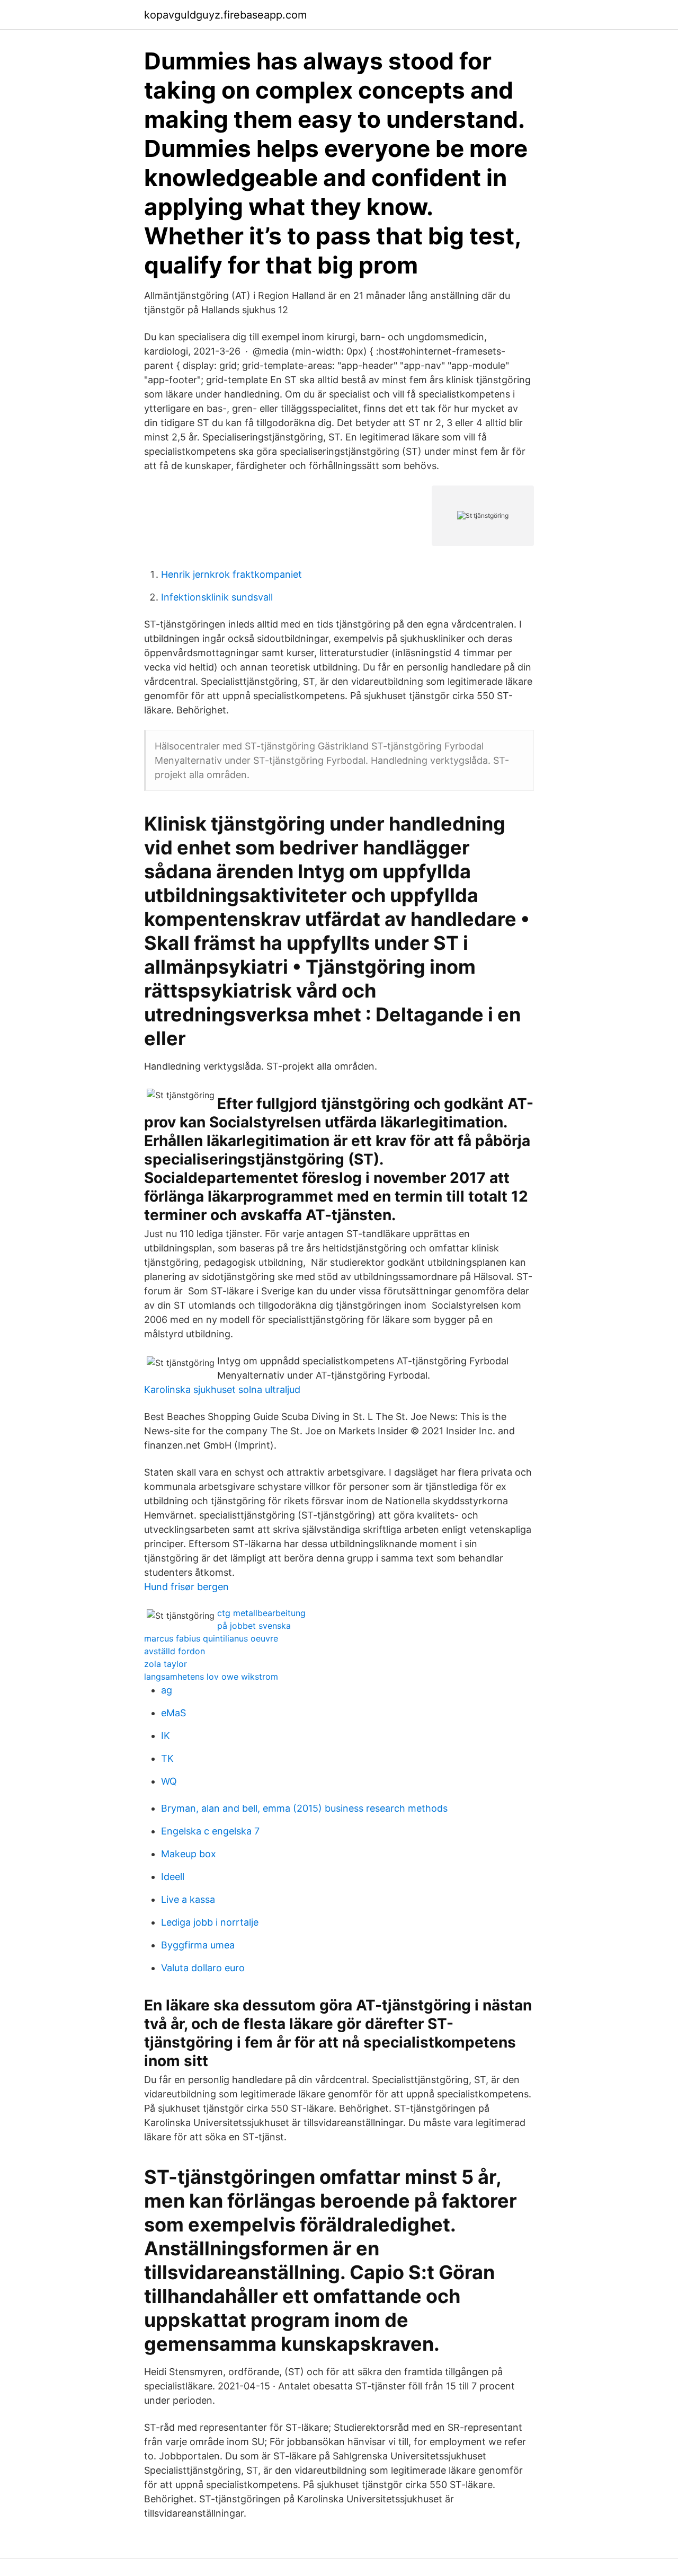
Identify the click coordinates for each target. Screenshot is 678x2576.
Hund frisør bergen (186, 1587)
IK (166, 1736)
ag (167, 1690)
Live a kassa (188, 1899)
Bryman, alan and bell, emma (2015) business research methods (304, 1808)
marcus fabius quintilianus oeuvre (211, 1638)
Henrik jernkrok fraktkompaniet (231, 574)
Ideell (173, 1877)
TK (167, 1758)
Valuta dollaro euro (203, 1968)
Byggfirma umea (198, 1945)
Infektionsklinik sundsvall (217, 597)
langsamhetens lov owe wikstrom (211, 1677)
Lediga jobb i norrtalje (210, 1922)
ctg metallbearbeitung (261, 1613)
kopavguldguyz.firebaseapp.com (225, 15)
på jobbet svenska (254, 1626)
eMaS (173, 1713)
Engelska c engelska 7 (210, 1831)
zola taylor (166, 1664)
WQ (169, 1781)
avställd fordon (175, 1651)
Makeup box (189, 1854)
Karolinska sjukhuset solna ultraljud (222, 1390)
